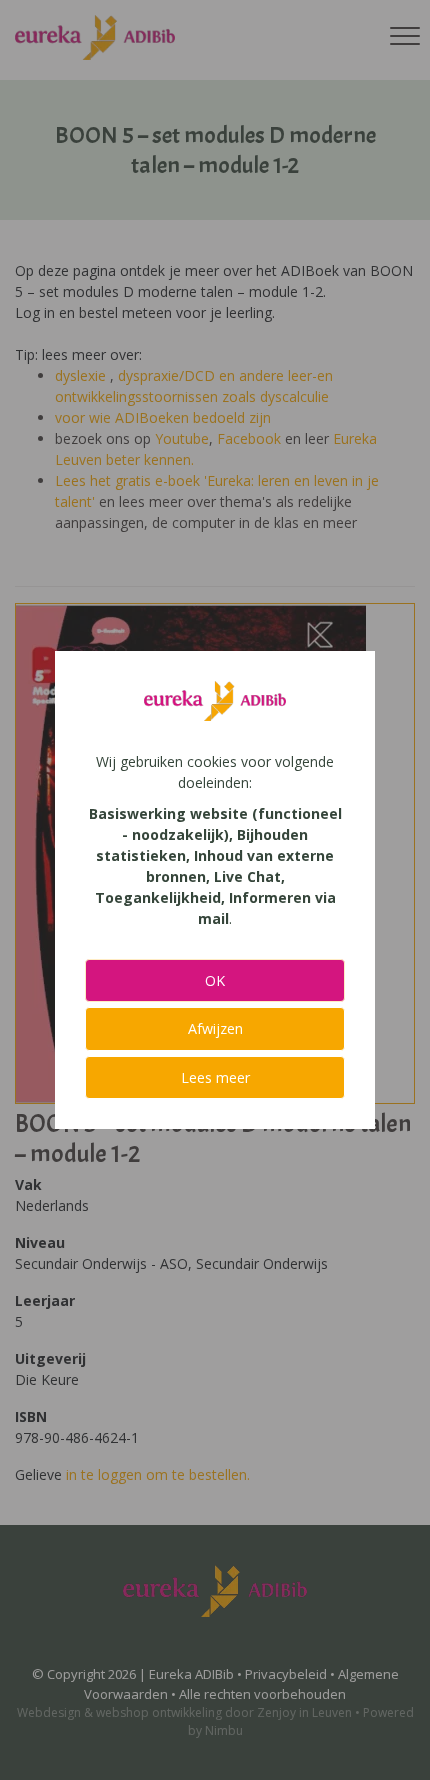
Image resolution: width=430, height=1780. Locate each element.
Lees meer (215, 1077)
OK (215, 980)
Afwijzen (215, 1028)
